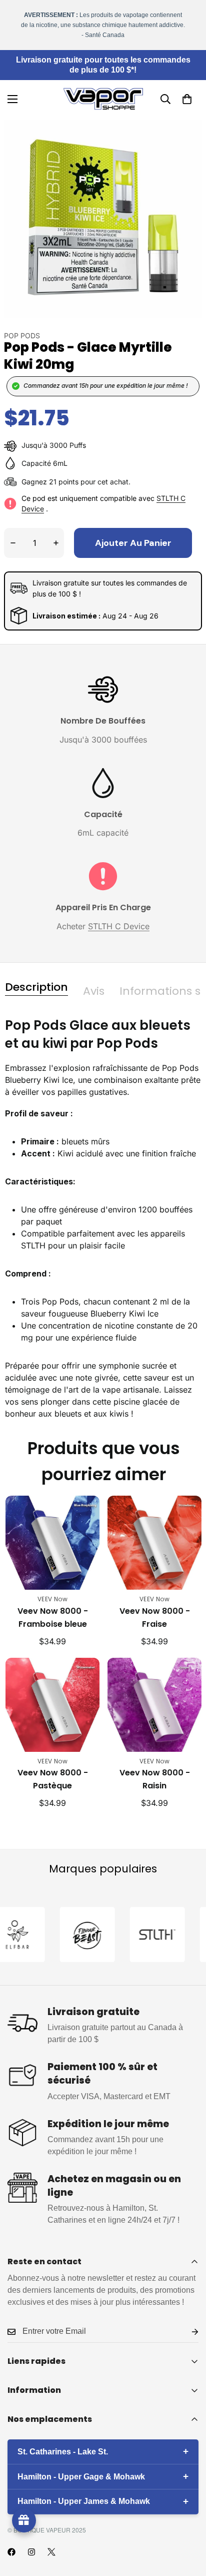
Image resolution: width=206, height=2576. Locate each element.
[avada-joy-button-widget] (24, 2520)
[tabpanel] (103, 1218)
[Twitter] (51, 2552)
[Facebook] (11, 2552)
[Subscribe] (187, 2332)
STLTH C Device (119, 926)
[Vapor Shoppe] (103, 99)
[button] (187, 99)
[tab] (36, 987)
